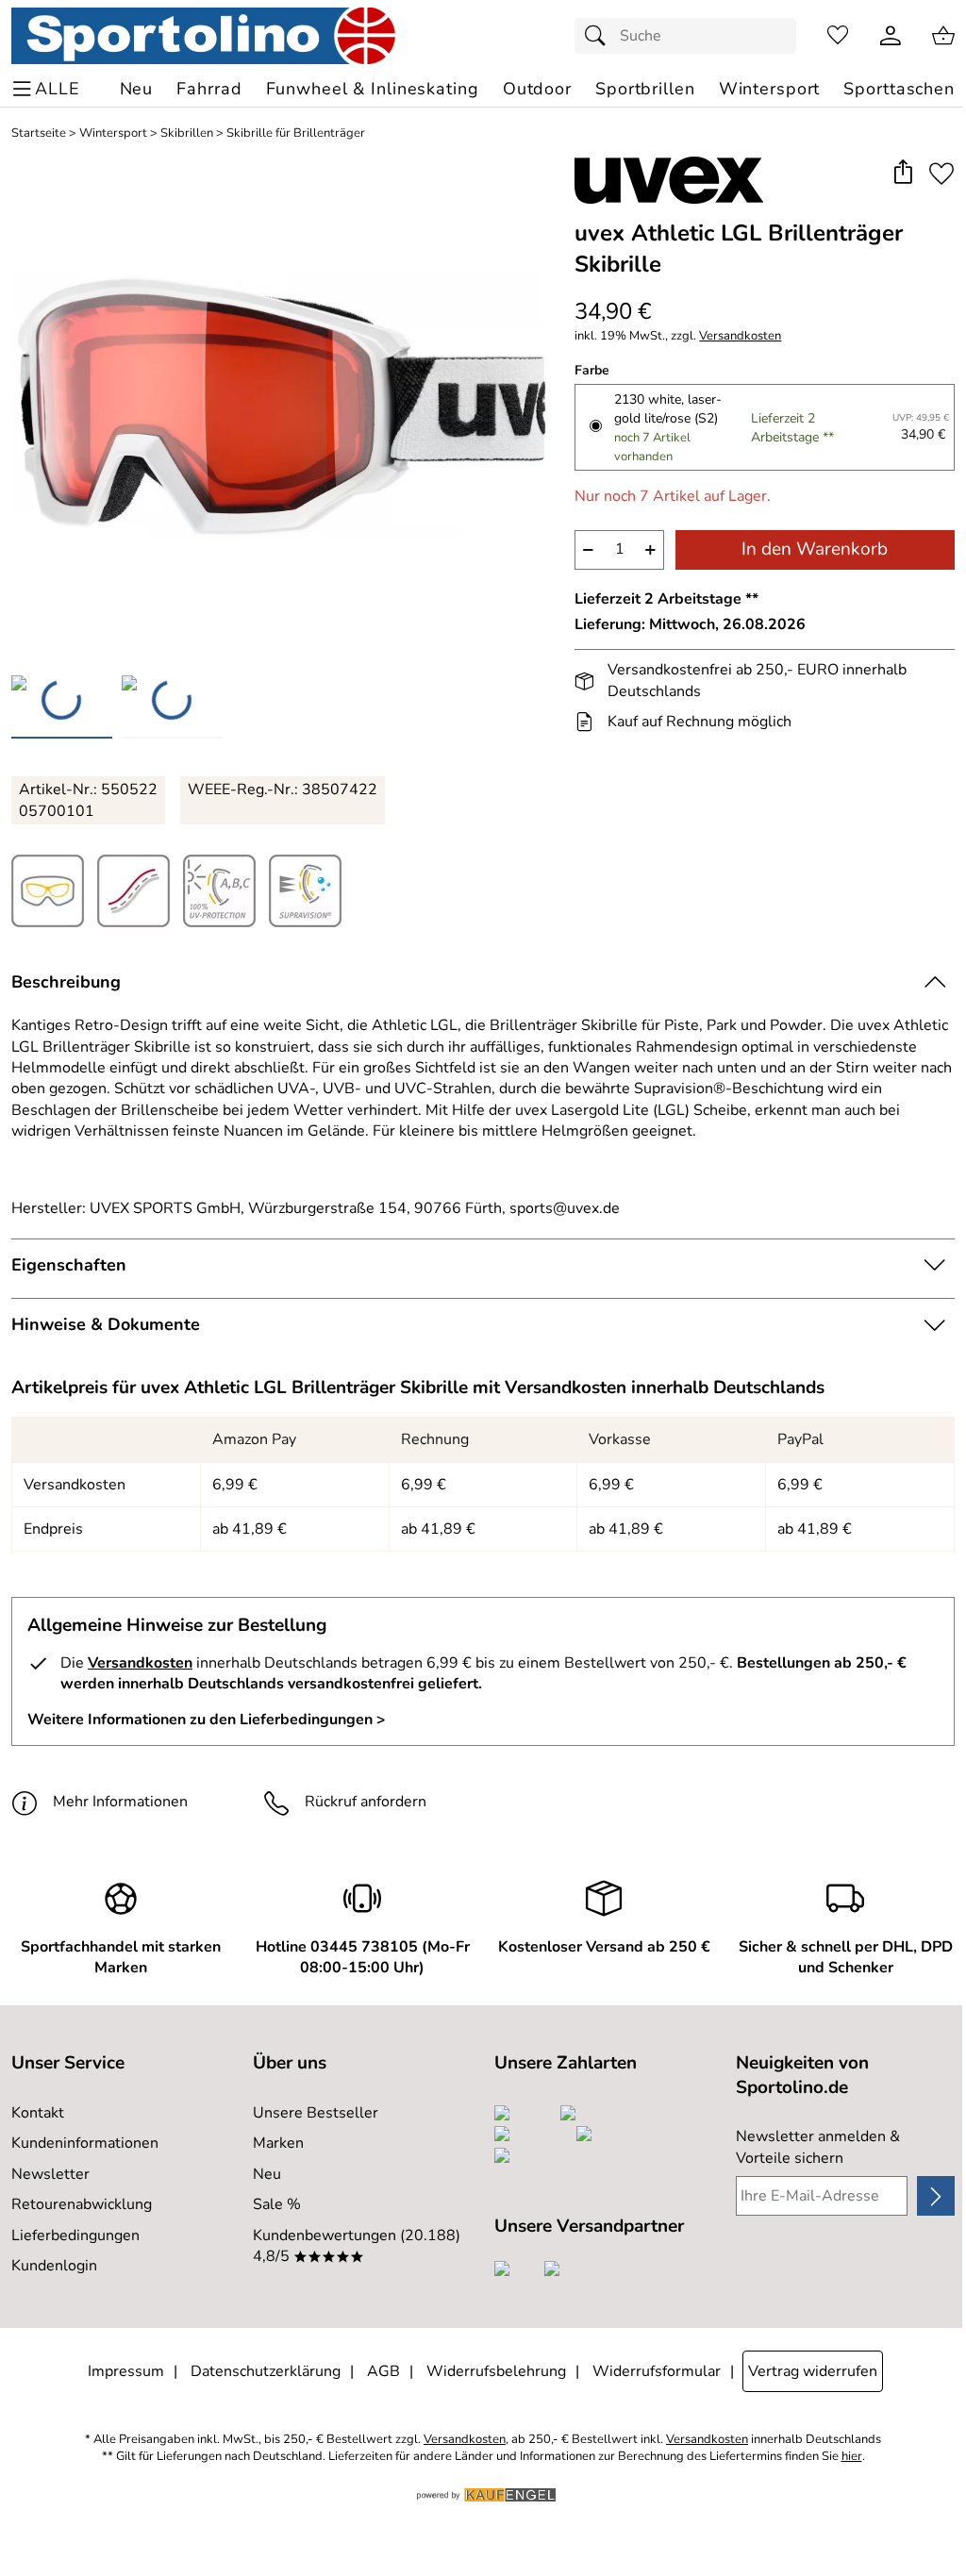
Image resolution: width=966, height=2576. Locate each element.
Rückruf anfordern (366, 1802)
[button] (902, 173)
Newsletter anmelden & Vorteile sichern (818, 2147)
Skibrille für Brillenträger (296, 133)
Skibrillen (187, 133)
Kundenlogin (54, 2266)
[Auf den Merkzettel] (941, 173)
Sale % (277, 2204)
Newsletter (50, 2174)
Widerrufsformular (657, 2371)
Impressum (126, 2371)
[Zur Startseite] (203, 36)
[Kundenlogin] (891, 36)
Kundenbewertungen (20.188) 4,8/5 (357, 2246)
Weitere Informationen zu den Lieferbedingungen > (207, 1720)
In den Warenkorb (815, 549)
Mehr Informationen (120, 1802)
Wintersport (113, 133)
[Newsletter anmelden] (936, 2196)
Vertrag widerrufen (813, 2371)
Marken (278, 2143)
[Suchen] (600, 36)
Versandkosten (740, 336)
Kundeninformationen (85, 2143)
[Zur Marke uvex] (669, 180)
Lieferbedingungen (75, 2235)
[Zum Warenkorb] (943, 36)
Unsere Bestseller (316, 2113)
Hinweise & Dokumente (106, 1324)
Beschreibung (66, 982)
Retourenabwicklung (82, 2204)
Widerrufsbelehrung (496, 2371)
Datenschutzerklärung (266, 2371)
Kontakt (38, 2113)
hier (852, 2457)
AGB (383, 2371)
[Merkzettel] (838, 36)
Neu (267, 2174)
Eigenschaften (69, 1265)
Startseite (39, 133)
